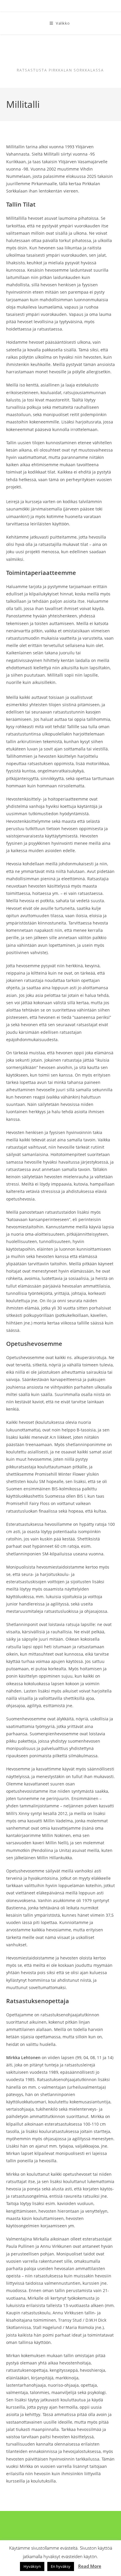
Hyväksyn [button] (32, 2566)
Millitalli (60, 55)
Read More (90, 2566)
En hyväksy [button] (61, 2566)
